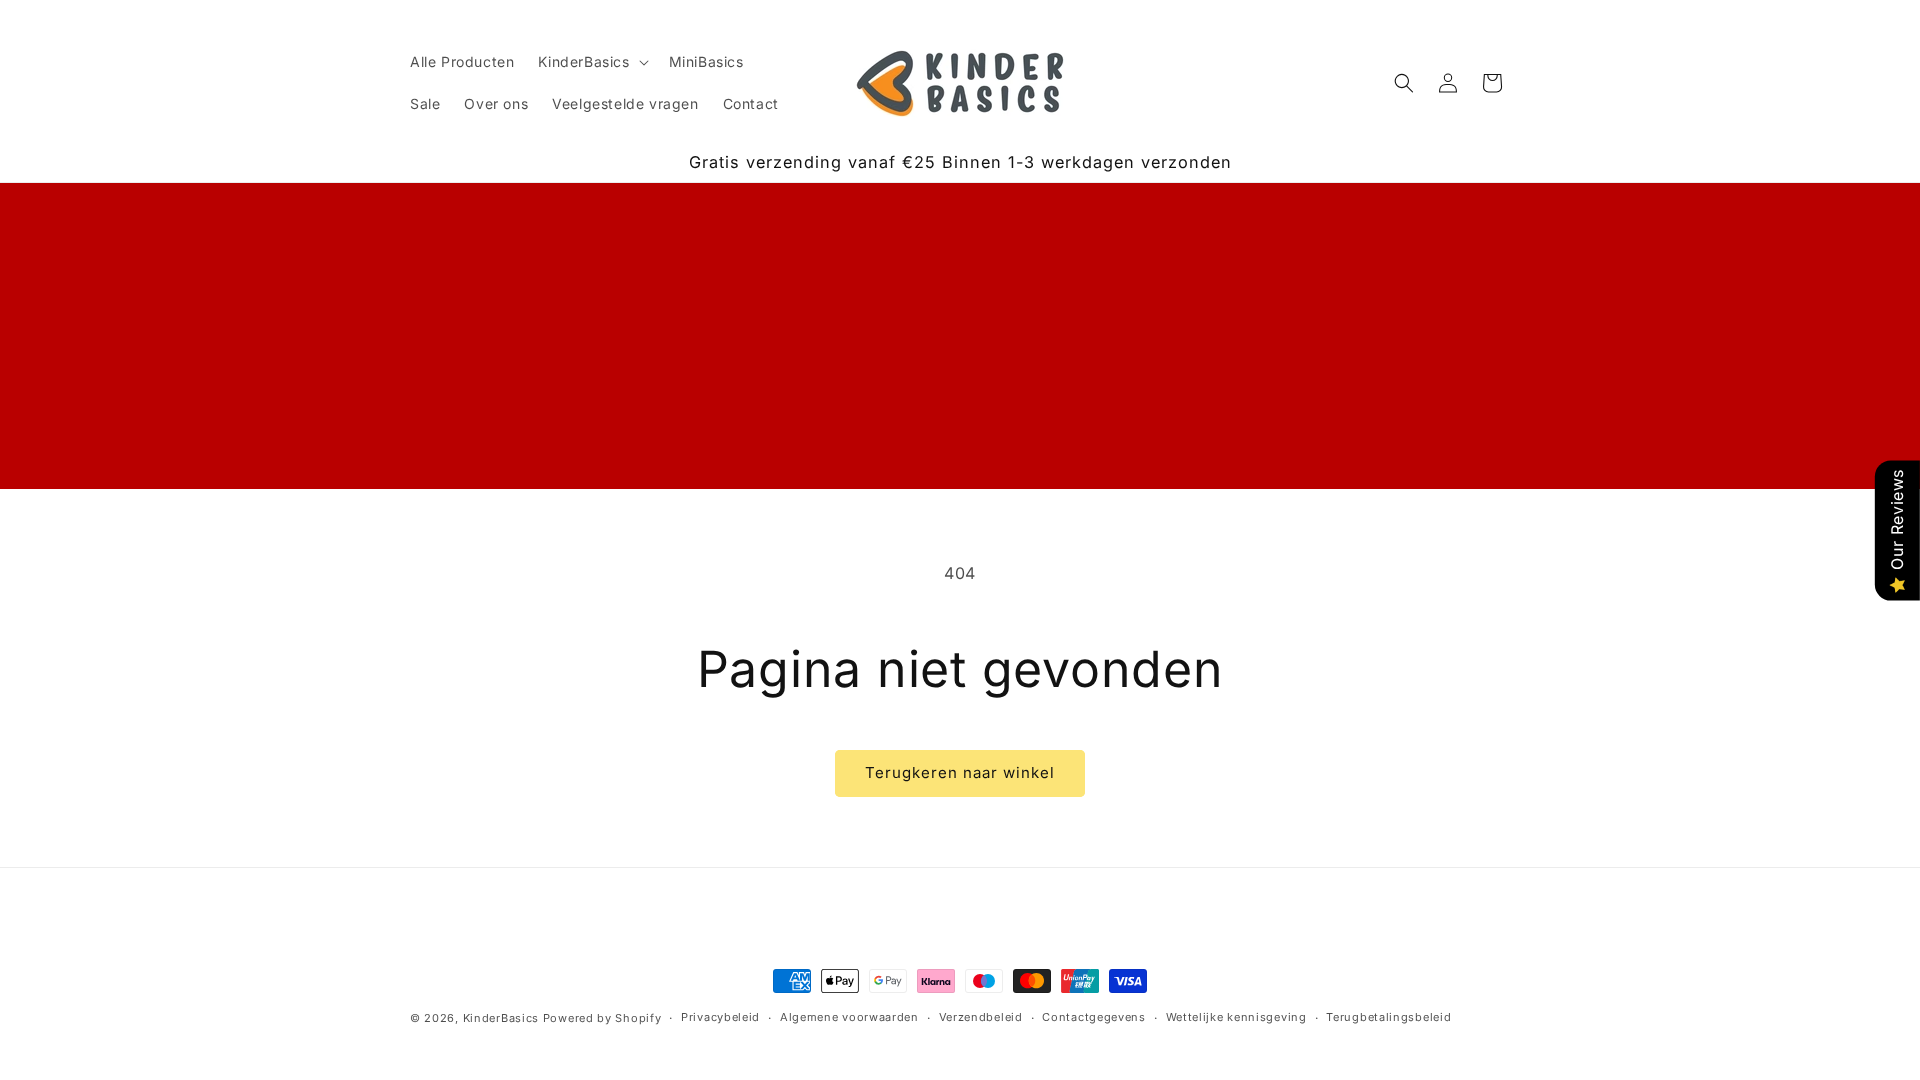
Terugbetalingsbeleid (1388, 1017)
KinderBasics (501, 1018)
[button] (591, 62)
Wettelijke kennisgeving (1236, 1017)
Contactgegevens (1094, 1017)
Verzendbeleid (981, 1017)
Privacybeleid (720, 1017)
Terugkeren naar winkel (960, 772)
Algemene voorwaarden (849, 1017)
